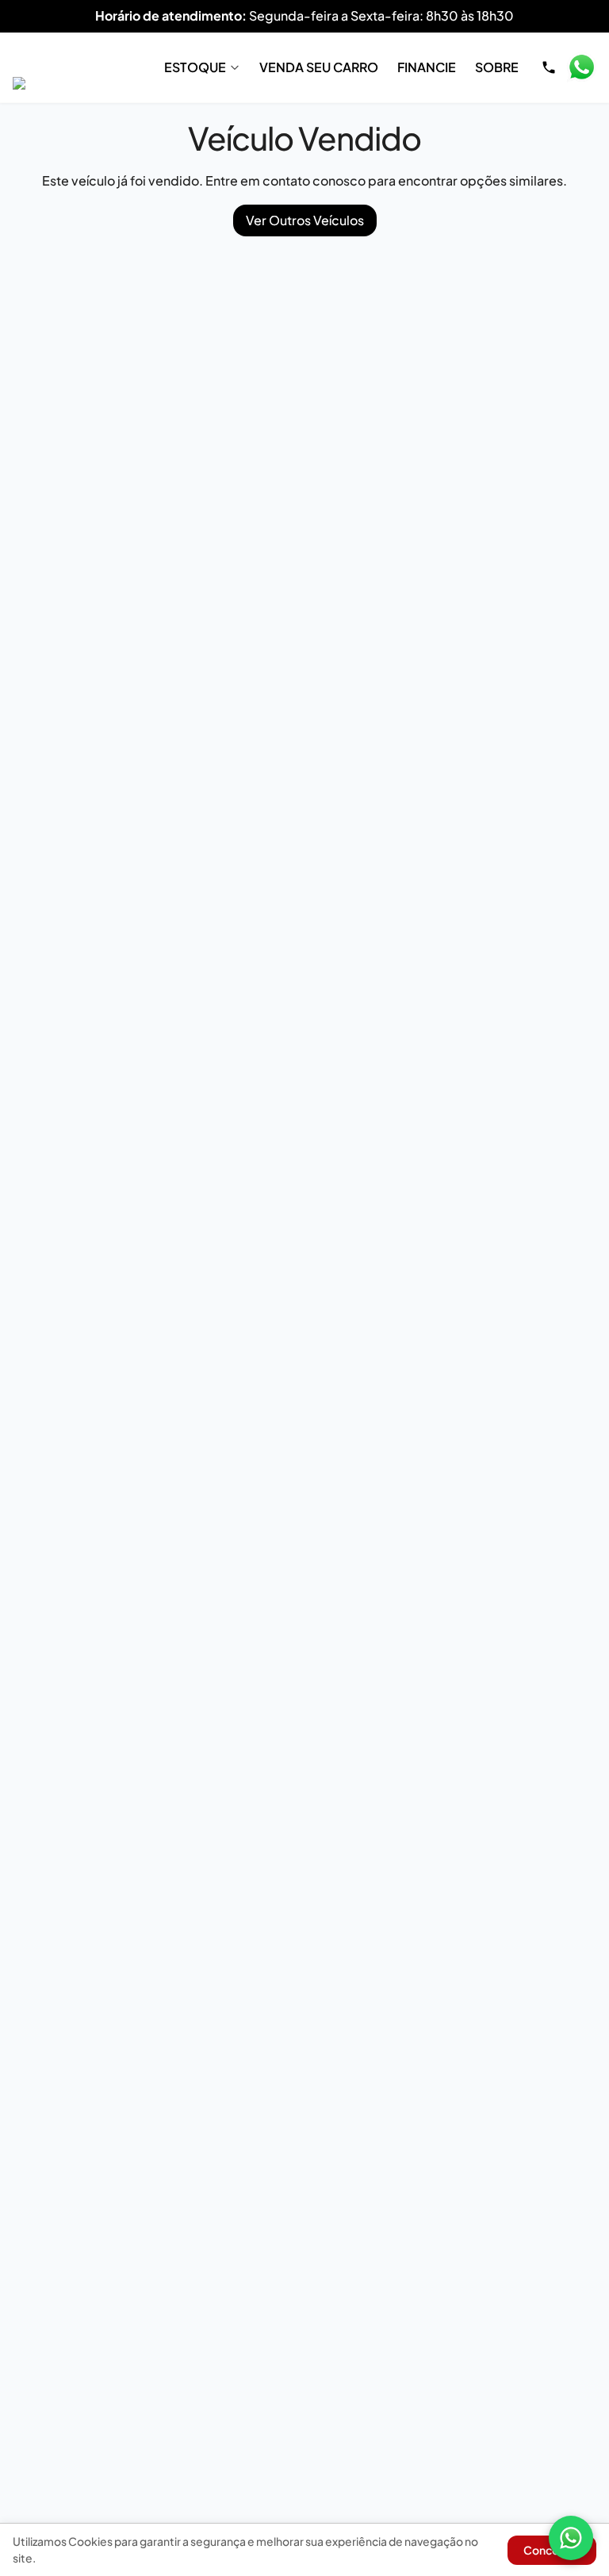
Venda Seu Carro (319, 67)
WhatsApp (581, 67)
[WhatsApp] (571, 2538)
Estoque (195, 67)
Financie (427, 67)
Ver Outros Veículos (305, 220)
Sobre (497, 67)
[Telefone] (549, 67)
